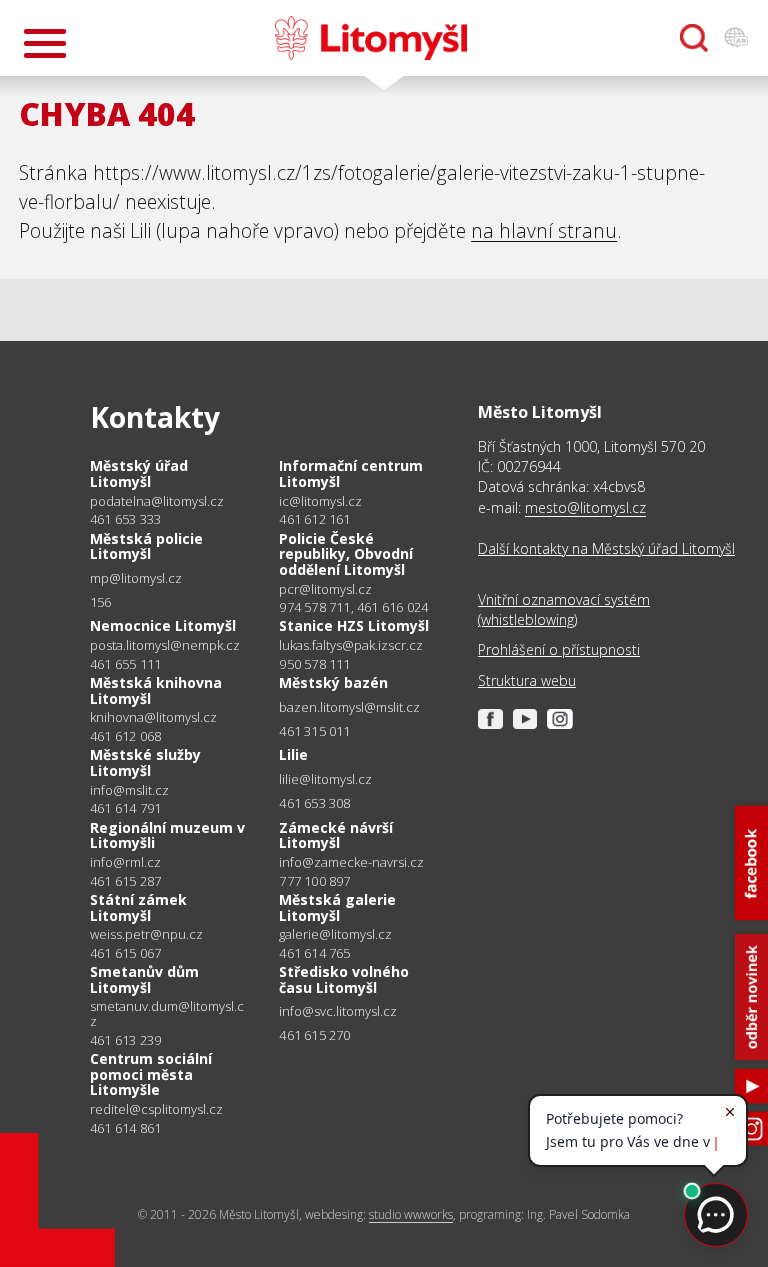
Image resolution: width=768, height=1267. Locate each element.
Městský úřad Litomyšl (139, 473)
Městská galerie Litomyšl (337, 907)
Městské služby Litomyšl (145, 762)
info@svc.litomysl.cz (338, 1011)
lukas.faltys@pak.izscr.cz (351, 645)
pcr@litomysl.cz (325, 589)
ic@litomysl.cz (320, 501)
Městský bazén (333, 682)
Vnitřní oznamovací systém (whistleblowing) (564, 609)
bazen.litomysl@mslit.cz (349, 707)
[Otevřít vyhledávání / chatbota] (694, 38)
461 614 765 (314, 953)
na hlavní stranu (544, 230)
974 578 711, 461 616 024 (353, 607)
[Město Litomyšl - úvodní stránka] (371, 38)
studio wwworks (411, 1214)
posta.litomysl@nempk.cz (165, 645)
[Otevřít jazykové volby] (736, 38)
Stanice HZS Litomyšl (354, 625)
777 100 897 (314, 881)
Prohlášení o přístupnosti (559, 649)
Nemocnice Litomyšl (163, 625)
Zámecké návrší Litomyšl (336, 835)
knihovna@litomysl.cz (153, 717)
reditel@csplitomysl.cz (156, 1109)
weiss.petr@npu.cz (146, 934)
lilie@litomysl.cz (325, 779)
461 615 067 (125, 953)
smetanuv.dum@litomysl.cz (167, 1013)
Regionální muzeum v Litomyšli (167, 835)
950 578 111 (314, 664)
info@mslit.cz (129, 790)
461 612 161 (314, 519)
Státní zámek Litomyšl (138, 907)
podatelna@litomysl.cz (157, 501)
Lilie (293, 754)
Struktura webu (527, 680)
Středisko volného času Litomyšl (344, 979)
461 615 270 (314, 1035)
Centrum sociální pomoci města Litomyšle (151, 1074)
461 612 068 (125, 736)
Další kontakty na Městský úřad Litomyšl (606, 548)
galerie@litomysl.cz (335, 934)
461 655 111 (125, 664)
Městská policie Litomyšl (146, 546)
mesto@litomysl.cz (585, 507)
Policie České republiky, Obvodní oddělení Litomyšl (346, 554)
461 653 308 (314, 803)
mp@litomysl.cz (136, 578)
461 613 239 (125, 1040)
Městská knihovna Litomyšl (156, 690)
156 (101, 602)
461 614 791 (125, 808)
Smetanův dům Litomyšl (144, 979)
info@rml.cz (125, 862)
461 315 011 (314, 731)
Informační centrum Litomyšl (351, 473)
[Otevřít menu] (45, 43)
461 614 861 (125, 1128)
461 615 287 (125, 881)
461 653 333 (125, 519)
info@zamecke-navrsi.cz (351, 862)
